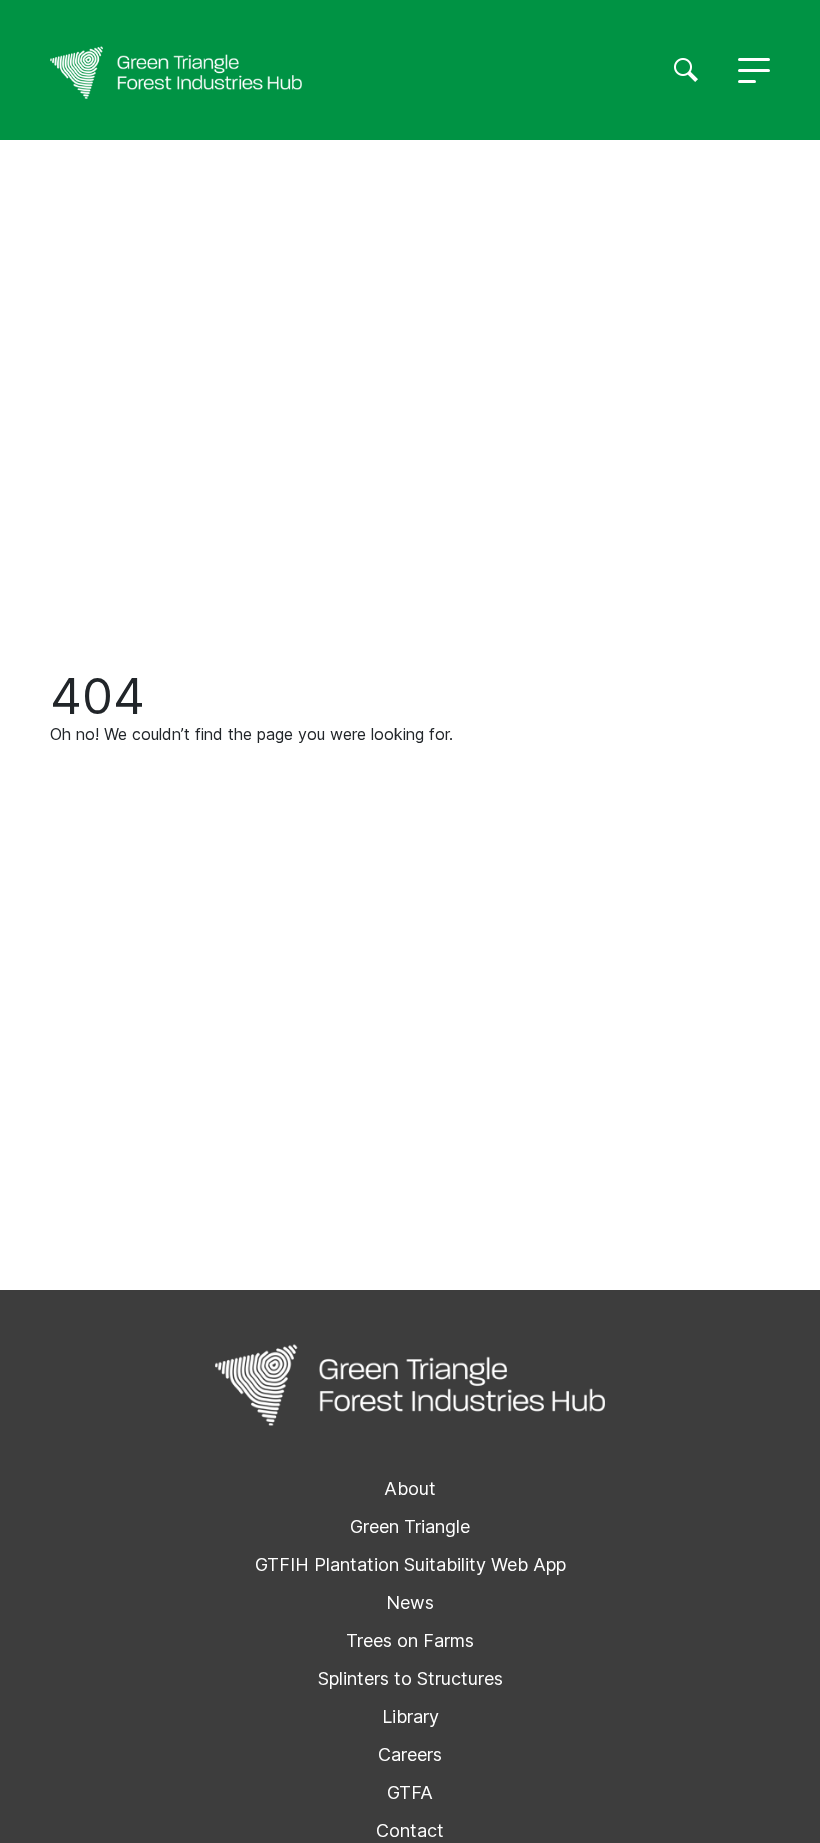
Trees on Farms (410, 1640)
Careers (410, 1754)
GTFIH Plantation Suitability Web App (410, 1564)
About (410, 1488)
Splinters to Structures (410, 1678)
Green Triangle (410, 1526)
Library (410, 1716)
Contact (410, 1830)
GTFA (410, 1792)
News (410, 1602)
